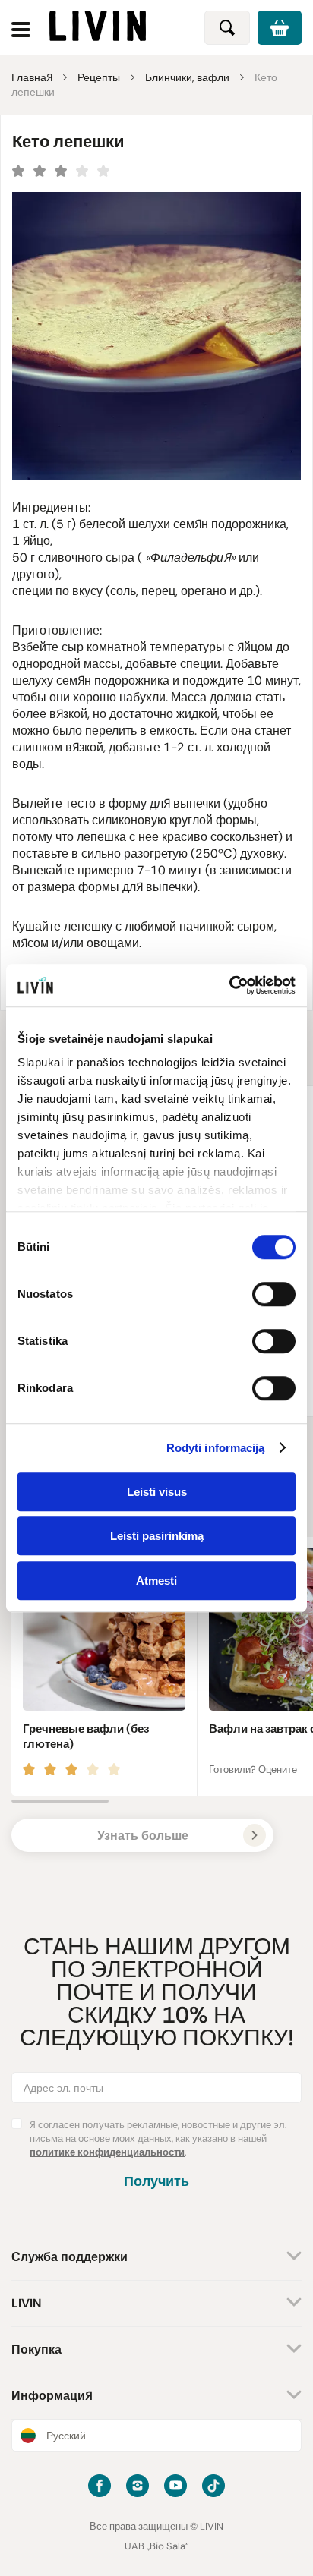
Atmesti (156, 1581)
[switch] (274, 1294)
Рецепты (99, 77)
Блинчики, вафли (187, 77)
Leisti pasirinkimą (157, 1536)
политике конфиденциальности (107, 2152)
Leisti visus (157, 1492)
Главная (32, 77)
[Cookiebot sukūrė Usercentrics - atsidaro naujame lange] (229, 985)
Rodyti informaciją (216, 1448)
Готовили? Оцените (253, 1770)
